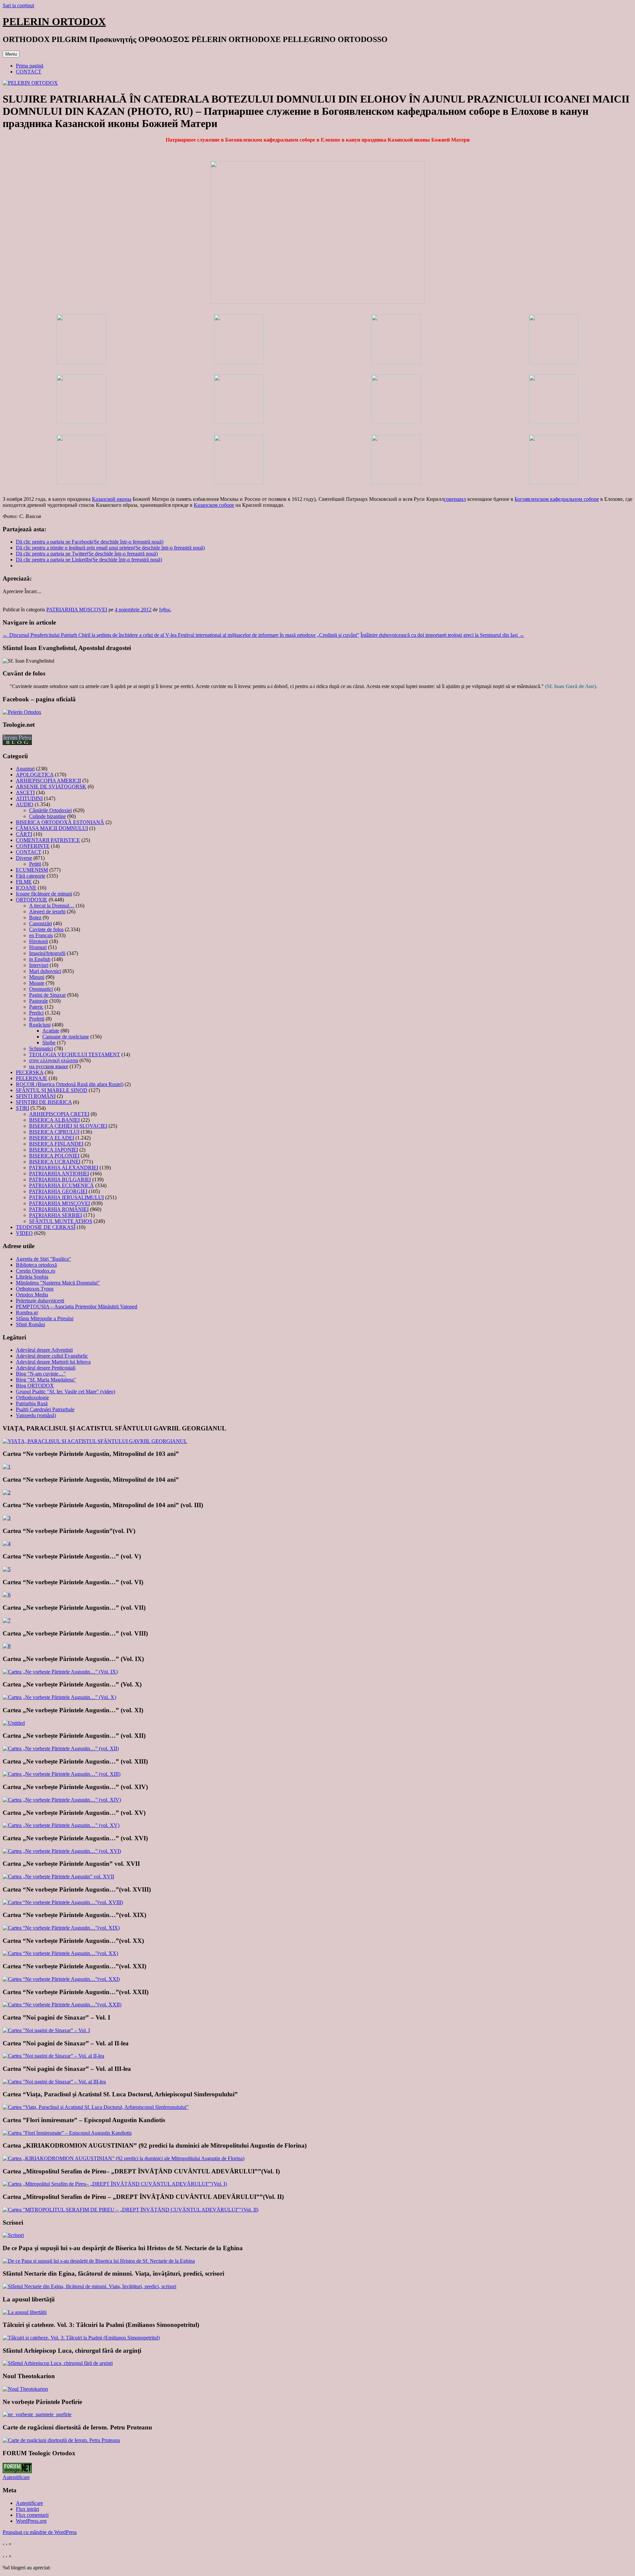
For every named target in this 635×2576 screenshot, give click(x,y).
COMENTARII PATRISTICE (48, 840)
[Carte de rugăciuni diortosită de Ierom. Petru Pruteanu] (61, 2440)
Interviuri (39, 965)
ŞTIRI (22, 1108)
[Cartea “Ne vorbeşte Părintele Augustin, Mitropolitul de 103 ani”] (7, 1467)
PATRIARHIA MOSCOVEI (77, 610)
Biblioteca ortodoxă (36, 1265)
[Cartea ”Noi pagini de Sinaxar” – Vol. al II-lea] (53, 2056)
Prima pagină (30, 66)
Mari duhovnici (45, 971)
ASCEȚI (25, 792)
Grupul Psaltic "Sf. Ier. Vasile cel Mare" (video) (65, 1392)
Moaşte (37, 983)
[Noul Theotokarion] (25, 2389)
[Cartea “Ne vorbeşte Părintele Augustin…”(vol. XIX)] (61, 1928)
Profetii (37, 1019)
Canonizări (41, 923)
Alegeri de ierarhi (47, 912)
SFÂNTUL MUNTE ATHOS (61, 1221)
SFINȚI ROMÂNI (36, 1096)
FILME (24, 882)
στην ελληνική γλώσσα (54, 1060)
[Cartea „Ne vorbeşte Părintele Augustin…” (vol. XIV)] (62, 1800)
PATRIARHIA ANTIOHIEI (59, 1174)
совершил (455, 499)
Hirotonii (39, 941)
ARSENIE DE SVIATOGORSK (51, 786)
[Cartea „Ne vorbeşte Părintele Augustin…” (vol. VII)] (7, 1620)
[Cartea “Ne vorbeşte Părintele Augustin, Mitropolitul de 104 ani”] (7, 1492)
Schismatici (41, 1048)
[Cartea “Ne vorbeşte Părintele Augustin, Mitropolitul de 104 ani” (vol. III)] (7, 1518)
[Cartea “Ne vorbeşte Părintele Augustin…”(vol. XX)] (60, 1953)
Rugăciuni (40, 1025)
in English (40, 959)
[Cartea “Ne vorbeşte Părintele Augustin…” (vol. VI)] (7, 1595)
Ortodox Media (32, 1295)
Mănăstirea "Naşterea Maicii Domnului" (58, 1283)
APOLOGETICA (35, 775)
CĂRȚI (24, 834)
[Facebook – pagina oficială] (22, 712)
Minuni (37, 977)
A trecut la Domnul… (52, 906)
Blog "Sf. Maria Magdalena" (46, 1380)
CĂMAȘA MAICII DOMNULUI (52, 828)
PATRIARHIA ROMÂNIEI (59, 1209)
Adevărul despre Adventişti (44, 1350)
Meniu (11, 54)
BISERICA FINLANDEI (56, 1144)
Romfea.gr (27, 1312)
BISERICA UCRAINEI (55, 1162)
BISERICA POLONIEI (54, 1156)
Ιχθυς (165, 610)
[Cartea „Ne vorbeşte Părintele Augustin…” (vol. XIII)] (62, 1774)
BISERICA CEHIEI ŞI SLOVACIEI (68, 1126)
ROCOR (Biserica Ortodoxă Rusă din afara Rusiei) (70, 1084)
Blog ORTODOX (35, 1386)
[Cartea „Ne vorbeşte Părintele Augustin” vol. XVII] (58, 1877)
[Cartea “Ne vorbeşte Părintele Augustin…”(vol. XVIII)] (63, 1902)
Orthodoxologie (32, 1397)
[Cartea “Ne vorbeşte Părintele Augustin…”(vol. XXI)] (61, 1979)
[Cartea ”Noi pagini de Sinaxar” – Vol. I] (46, 2030)
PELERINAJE (32, 1078)
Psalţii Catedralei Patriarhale (45, 1409)
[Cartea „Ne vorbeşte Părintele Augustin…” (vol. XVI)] (62, 1851)
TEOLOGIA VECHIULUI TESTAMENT (75, 1054)
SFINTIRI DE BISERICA (44, 1102)
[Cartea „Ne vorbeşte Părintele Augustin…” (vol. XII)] (61, 1748)
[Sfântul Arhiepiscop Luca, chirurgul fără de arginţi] (58, 2363)
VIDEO (24, 1233)
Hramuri (38, 947)
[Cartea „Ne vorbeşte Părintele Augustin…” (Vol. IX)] (60, 1672)
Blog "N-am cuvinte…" (41, 1374)
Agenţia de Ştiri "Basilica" (43, 1259)
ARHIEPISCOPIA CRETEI (59, 1114)
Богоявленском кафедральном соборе (557, 499)
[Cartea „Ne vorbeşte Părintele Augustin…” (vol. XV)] (61, 1825)
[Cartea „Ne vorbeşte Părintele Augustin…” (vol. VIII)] (7, 1646)
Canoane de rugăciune (66, 1037)
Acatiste (51, 1031)
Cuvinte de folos (46, 929)
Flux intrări (27, 2509)
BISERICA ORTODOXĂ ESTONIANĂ (60, 822)
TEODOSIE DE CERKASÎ (46, 1227)
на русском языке (49, 1066)
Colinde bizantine (47, 816)
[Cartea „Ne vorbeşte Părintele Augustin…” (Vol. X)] (59, 1697)
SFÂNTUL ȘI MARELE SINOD (52, 1090)
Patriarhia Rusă (32, 1403)
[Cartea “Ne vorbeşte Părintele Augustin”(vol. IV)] (7, 1543)
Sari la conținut (18, 5)
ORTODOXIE (32, 900)
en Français (41, 935)
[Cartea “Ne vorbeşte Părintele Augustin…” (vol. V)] (7, 1569)
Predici (36, 1013)
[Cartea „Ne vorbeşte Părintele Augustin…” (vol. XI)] (14, 1723)
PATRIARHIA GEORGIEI (58, 1191)
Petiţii (35, 864)
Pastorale (39, 1001)
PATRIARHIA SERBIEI (56, 1215)
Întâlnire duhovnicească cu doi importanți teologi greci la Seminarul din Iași (442, 635)
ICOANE (26, 888)
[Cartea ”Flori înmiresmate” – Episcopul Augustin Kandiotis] (67, 2133)
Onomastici (41, 989)
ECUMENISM (32, 870)
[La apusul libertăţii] (25, 2312)
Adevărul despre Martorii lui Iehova (53, 1362)
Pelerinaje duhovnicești (40, 1301)
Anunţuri (25, 769)
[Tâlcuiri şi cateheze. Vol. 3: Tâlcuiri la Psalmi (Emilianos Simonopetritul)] (81, 2338)
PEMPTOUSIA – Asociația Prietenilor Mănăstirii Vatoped (77, 1307)
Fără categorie (31, 876)
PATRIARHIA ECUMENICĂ (62, 1185)
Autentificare (16, 2477)
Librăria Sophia (32, 1277)
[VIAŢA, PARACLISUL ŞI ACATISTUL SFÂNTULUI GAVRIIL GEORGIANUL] (95, 1441)
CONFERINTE (33, 846)
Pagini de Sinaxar (47, 995)
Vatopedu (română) (36, 1415)
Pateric (36, 1007)
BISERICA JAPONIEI (54, 1150)
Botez (35, 917)
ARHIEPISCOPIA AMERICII (48, 781)
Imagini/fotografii (47, 953)
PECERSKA (30, 1072)
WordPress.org (31, 2521)
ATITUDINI (29, 798)
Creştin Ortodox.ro (36, 1271)
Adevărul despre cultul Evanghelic (52, 1356)
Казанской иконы (112, 499)
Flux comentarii (32, 2515)
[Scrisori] (13, 2235)
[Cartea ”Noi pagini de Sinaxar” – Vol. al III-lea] (54, 2082)
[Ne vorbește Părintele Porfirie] (37, 2414)
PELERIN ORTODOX (54, 22)
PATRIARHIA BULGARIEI (60, 1179)
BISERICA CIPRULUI (54, 1132)
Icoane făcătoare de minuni (44, 894)
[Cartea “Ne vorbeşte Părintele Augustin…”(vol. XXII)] (62, 2005)
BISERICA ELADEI (52, 1138)
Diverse (24, 858)
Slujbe (49, 1043)
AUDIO (25, 804)
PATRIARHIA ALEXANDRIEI (64, 1168)
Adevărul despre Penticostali (46, 1368)
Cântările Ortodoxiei (50, 810)
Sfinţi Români (30, 1324)
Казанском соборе (214, 505)
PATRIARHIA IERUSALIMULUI (66, 1197)
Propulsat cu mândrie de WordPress (40, 2532)
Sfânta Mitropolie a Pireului (45, 1318)
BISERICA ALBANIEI (54, 1120)
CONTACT (29, 72)
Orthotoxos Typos (35, 1289)
